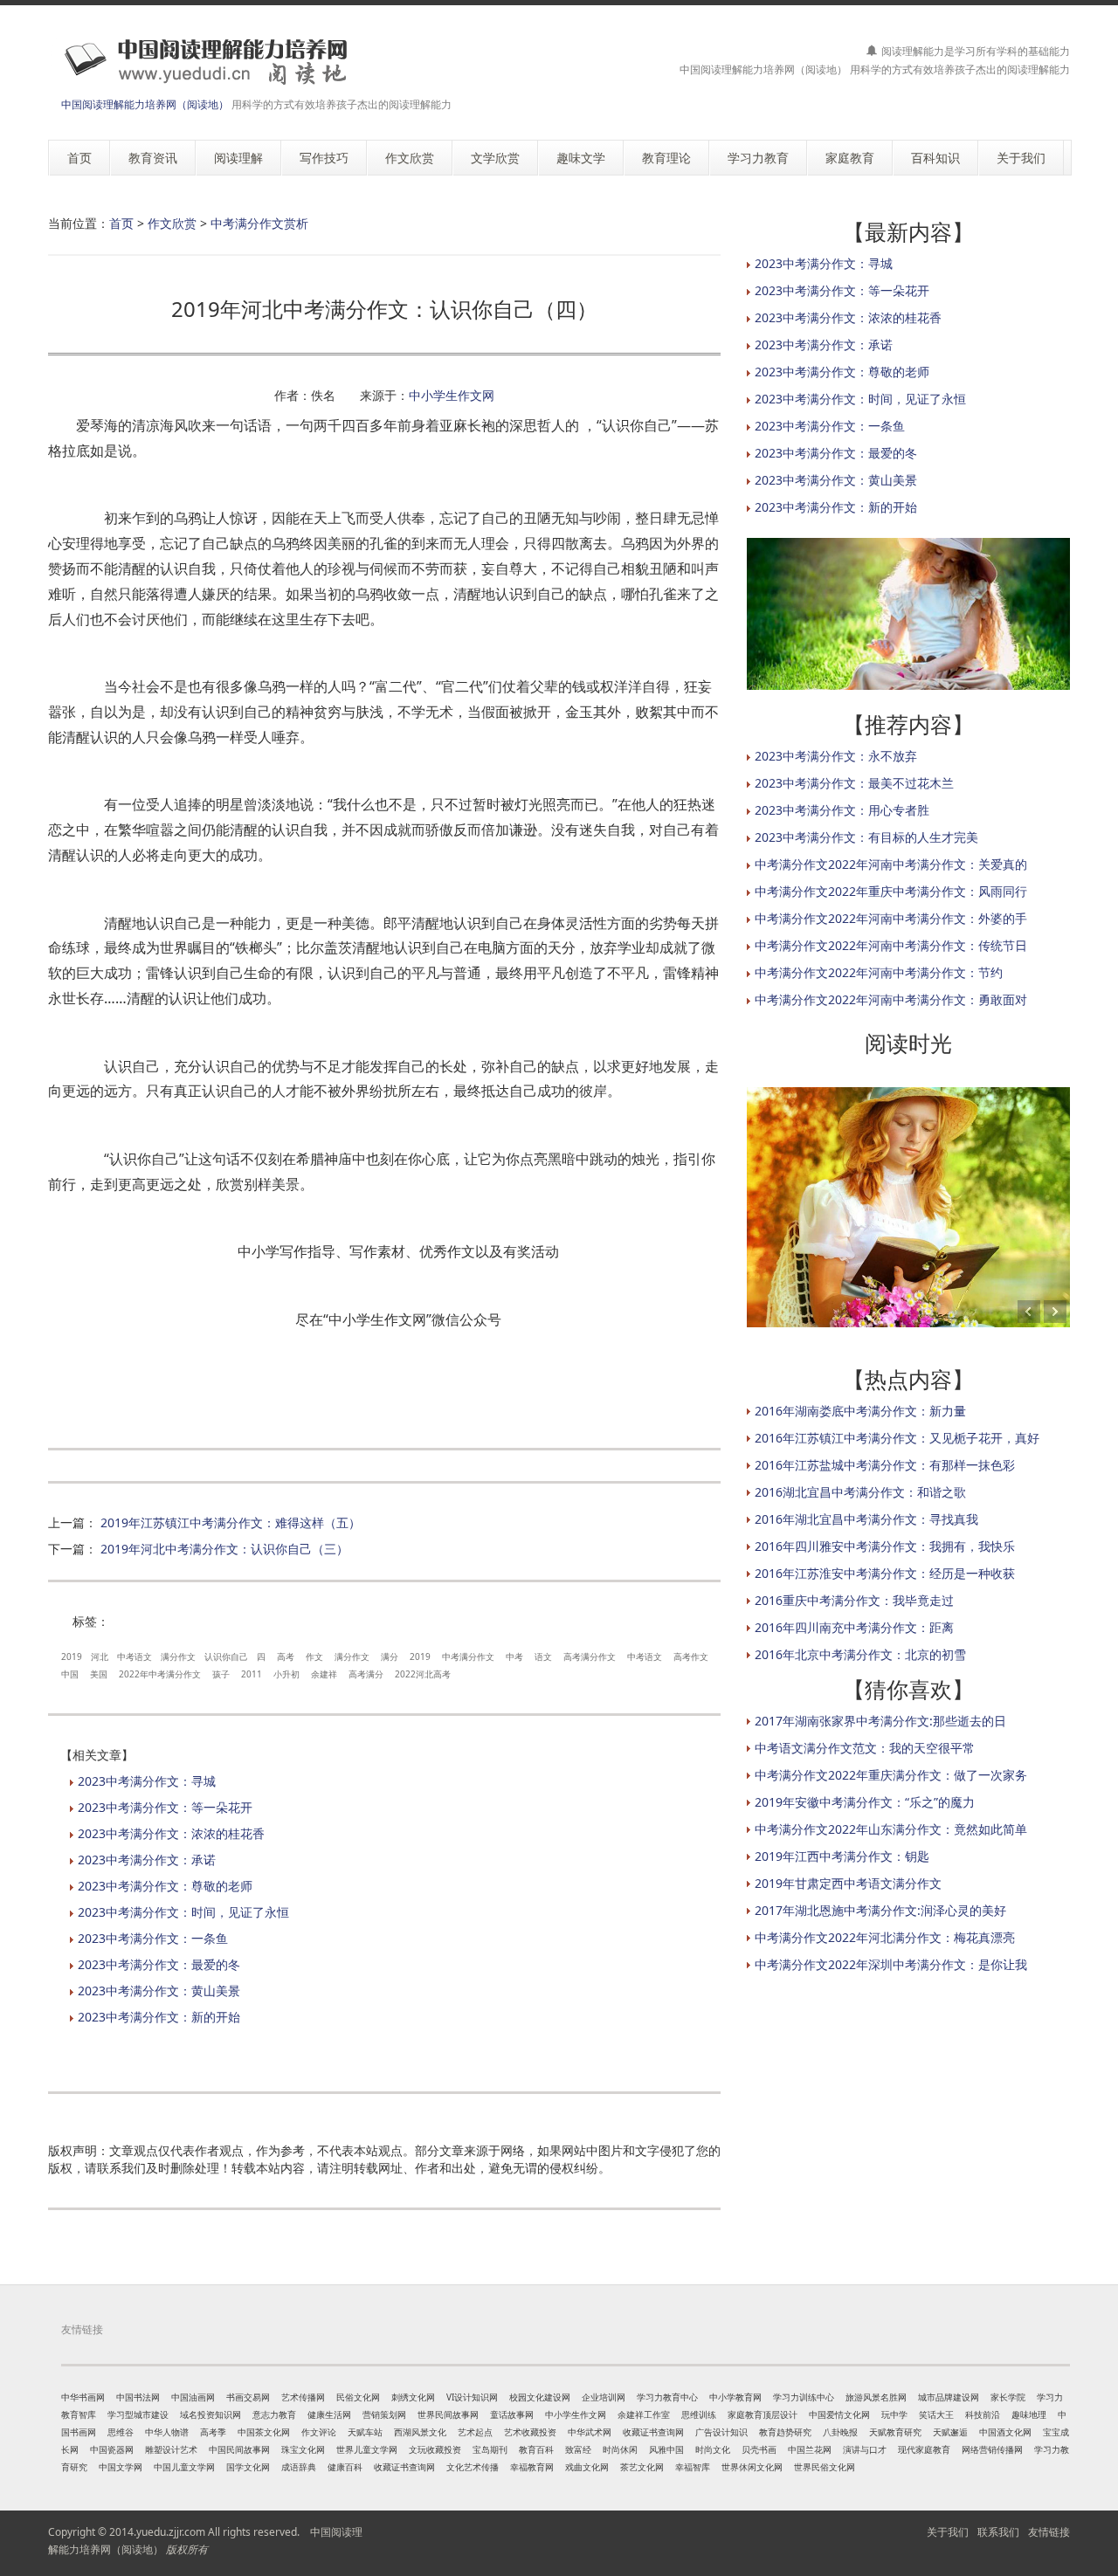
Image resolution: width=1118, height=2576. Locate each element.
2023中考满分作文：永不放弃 (836, 756)
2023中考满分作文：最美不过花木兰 (854, 783)
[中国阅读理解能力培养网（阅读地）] (200, 61)
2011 (252, 1674)
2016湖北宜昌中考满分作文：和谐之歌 (860, 1492)
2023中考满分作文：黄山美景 (159, 1991)
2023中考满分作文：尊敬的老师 (165, 1886)
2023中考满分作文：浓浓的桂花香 (171, 1833)
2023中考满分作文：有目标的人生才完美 (866, 837)
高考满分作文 (590, 1656)
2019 (72, 1656)
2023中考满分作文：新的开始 (159, 2017)
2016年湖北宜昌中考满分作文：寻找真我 (866, 1519)
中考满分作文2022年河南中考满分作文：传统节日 (891, 945)
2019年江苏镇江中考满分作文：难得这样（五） (231, 1522)
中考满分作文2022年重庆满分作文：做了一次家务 (891, 1775)
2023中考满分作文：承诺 (147, 1860)
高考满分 (366, 1674)
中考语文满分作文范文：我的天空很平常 (865, 1748)
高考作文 (691, 1656)
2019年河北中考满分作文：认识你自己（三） (224, 1549)
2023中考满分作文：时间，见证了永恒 (183, 1912)
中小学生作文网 (452, 395)
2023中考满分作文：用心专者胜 (842, 810)
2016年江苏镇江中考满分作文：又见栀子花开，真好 (897, 1438)
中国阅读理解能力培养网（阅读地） (145, 104)
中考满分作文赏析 (259, 223)
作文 (314, 1656)
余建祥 (324, 1674)
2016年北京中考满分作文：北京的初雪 (860, 1654)
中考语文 (135, 1656)
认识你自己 (226, 1656)
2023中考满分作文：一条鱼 (153, 1938)
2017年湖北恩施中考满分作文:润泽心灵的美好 (880, 1910)
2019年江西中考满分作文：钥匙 (842, 1856)
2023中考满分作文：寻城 (147, 1781)
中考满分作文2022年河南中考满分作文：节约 (879, 972)
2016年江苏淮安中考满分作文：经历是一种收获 (885, 1573)
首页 (121, 223)
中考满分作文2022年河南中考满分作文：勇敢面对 (891, 999)
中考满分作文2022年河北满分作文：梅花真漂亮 (885, 1937)
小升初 (286, 1674)
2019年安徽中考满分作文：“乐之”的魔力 (865, 1802)
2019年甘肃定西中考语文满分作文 (848, 1883)
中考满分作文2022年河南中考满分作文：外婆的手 (891, 918)
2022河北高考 (423, 1674)
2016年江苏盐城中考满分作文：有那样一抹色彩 (885, 1465)
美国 (99, 1674)
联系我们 (998, 2532)
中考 (514, 1656)
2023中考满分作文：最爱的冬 (159, 1964)
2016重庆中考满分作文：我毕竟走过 (854, 1600)
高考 (286, 1656)
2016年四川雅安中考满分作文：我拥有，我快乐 (885, 1546)
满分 (390, 1656)
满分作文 (178, 1656)
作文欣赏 (172, 223)
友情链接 (1049, 2532)
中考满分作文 (468, 1656)
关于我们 (948, 2532)
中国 (70, 1674)
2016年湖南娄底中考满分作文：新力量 (860, 1411)
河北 (100, 1656)
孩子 (221, 1674)
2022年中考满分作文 (160, 1674)
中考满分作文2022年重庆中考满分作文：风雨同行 (891, 891)
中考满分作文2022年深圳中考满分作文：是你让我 (891, 1964)
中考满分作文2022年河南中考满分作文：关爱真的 (891, 864)
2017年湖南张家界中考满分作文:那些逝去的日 (880, 1721)
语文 (543, 1656)
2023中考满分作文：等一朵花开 (165, 1807)
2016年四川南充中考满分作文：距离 (854, 1627)
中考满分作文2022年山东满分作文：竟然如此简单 (891, 1829)
